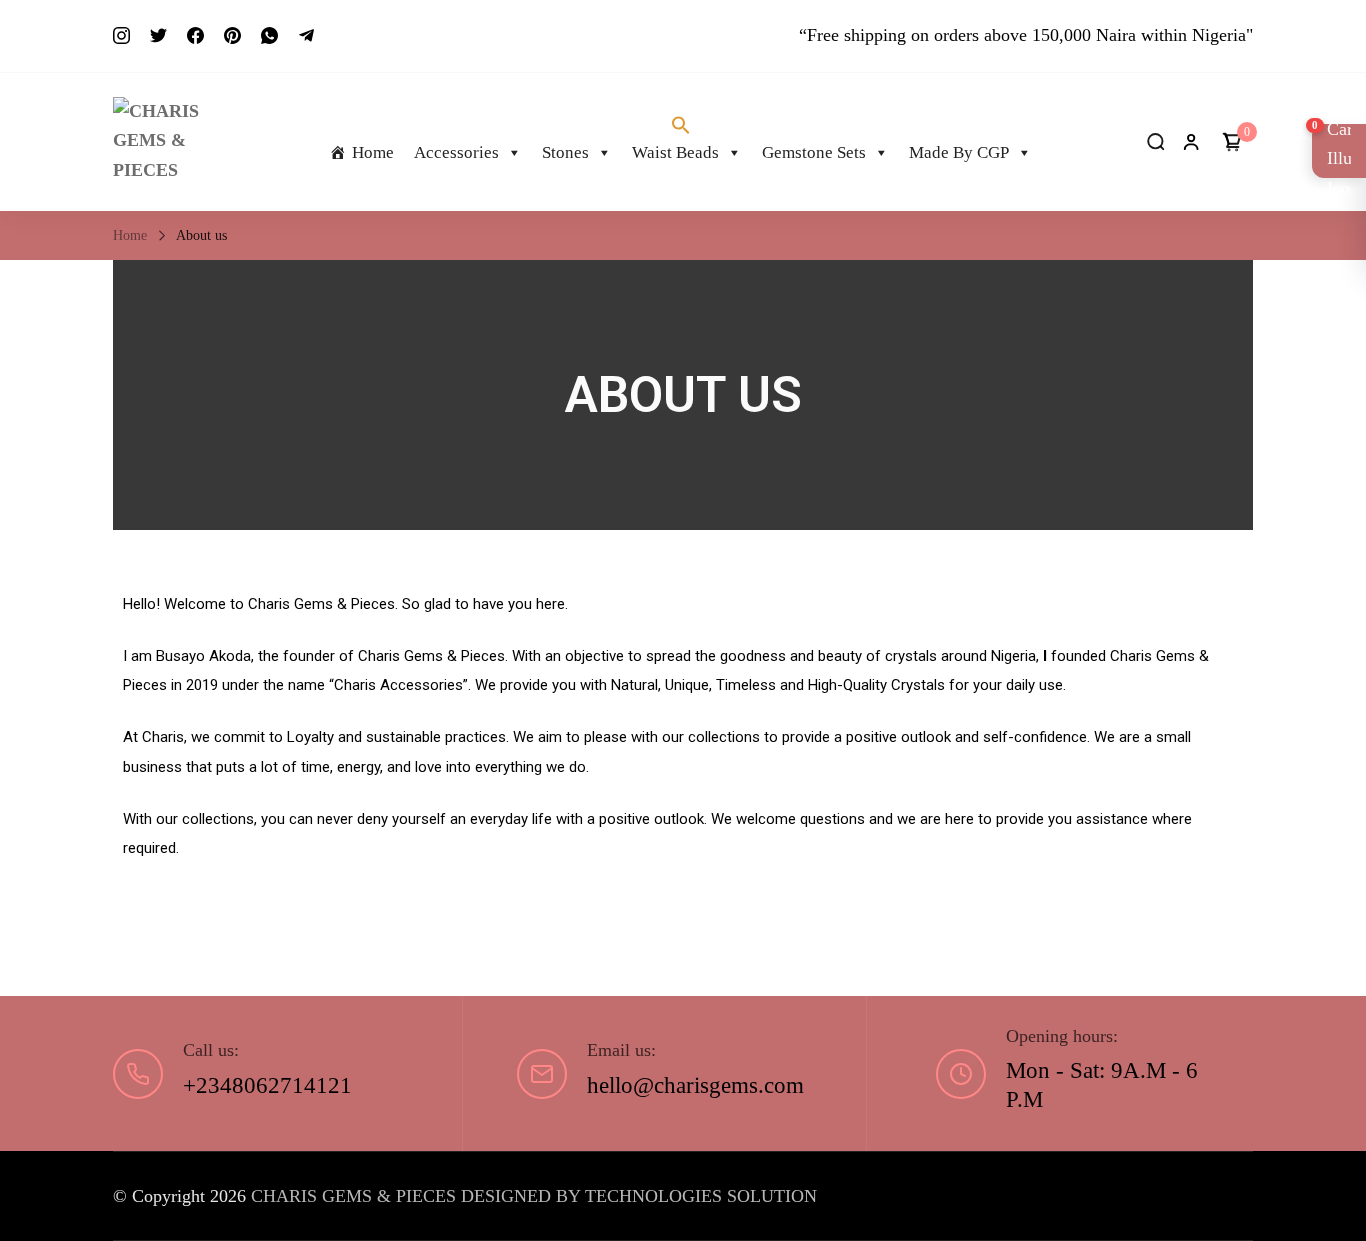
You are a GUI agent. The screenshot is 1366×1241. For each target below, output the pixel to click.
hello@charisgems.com (695, 1085)
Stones (565, 152)
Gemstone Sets (814, 152)
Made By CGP (959, 152)
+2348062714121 (267, 1085)
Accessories (456, 152)
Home (373, 152)
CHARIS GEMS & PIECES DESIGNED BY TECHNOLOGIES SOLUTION (534, 1196)
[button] (681, 126)
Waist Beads (675, 152)
